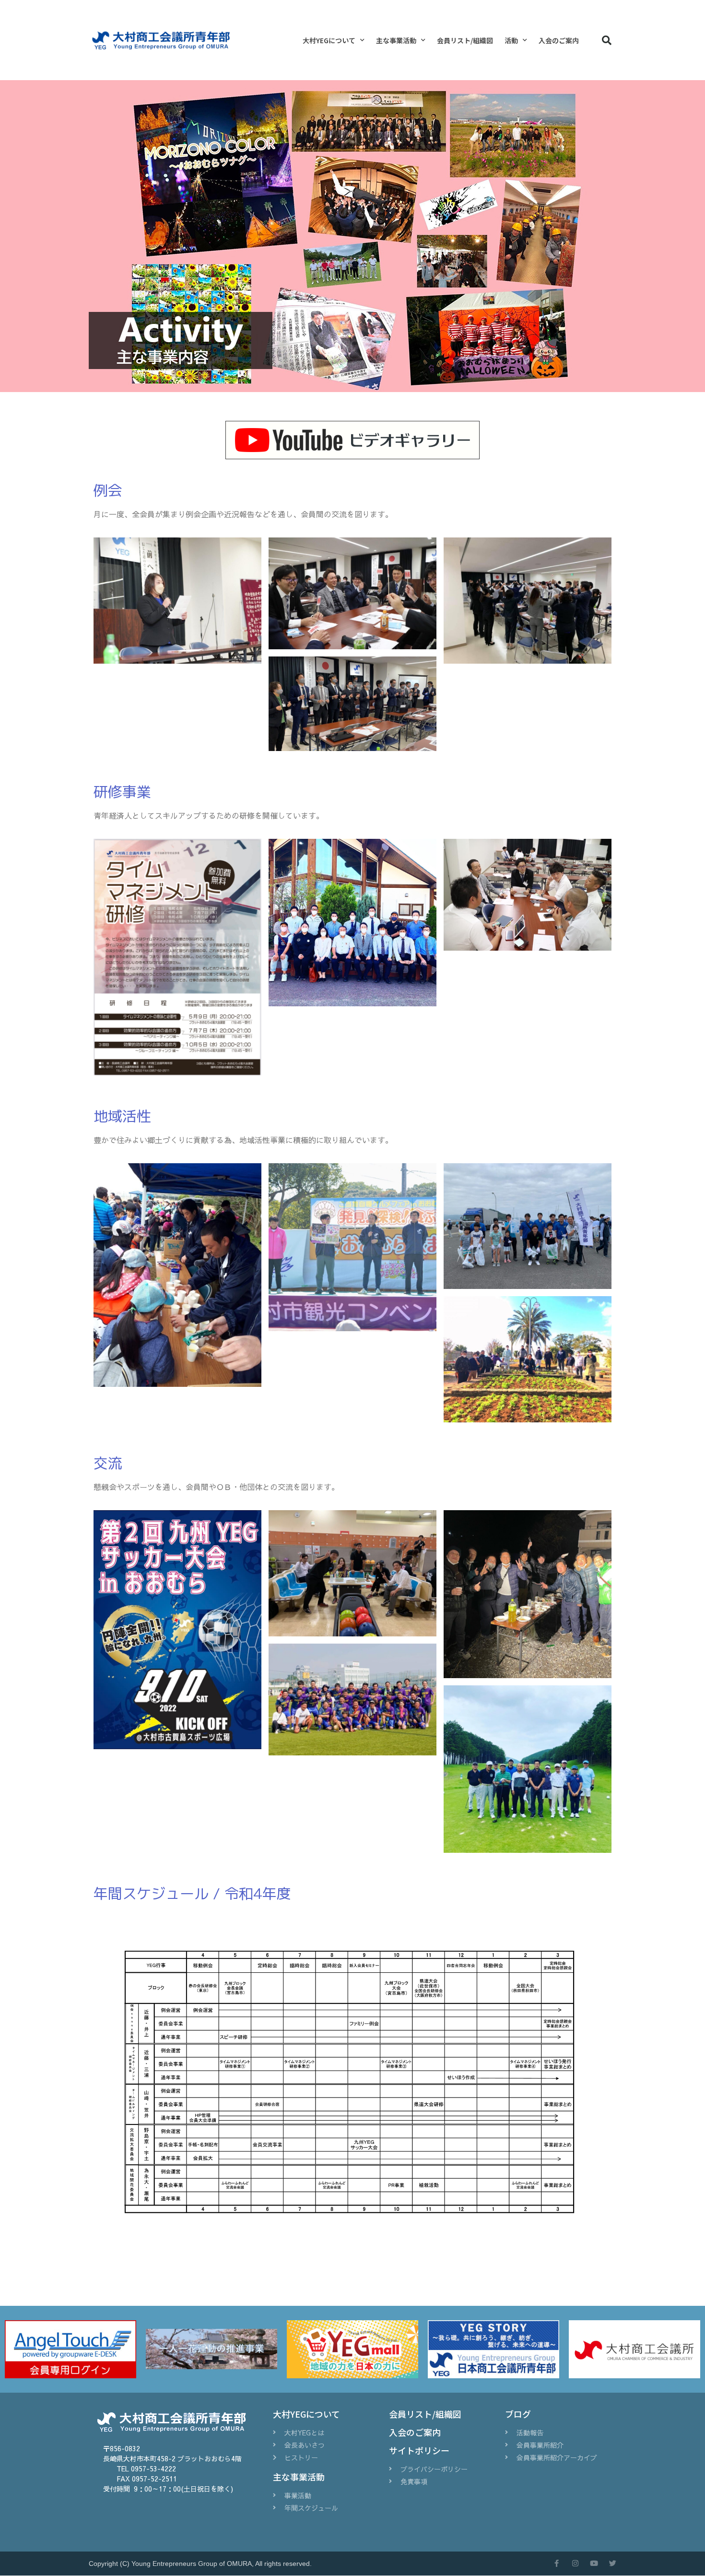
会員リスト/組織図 (465, 40)
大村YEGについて (329, 40)
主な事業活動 (396, 40)
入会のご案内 (559, 40)
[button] (607, 40)
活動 (511, 40)
